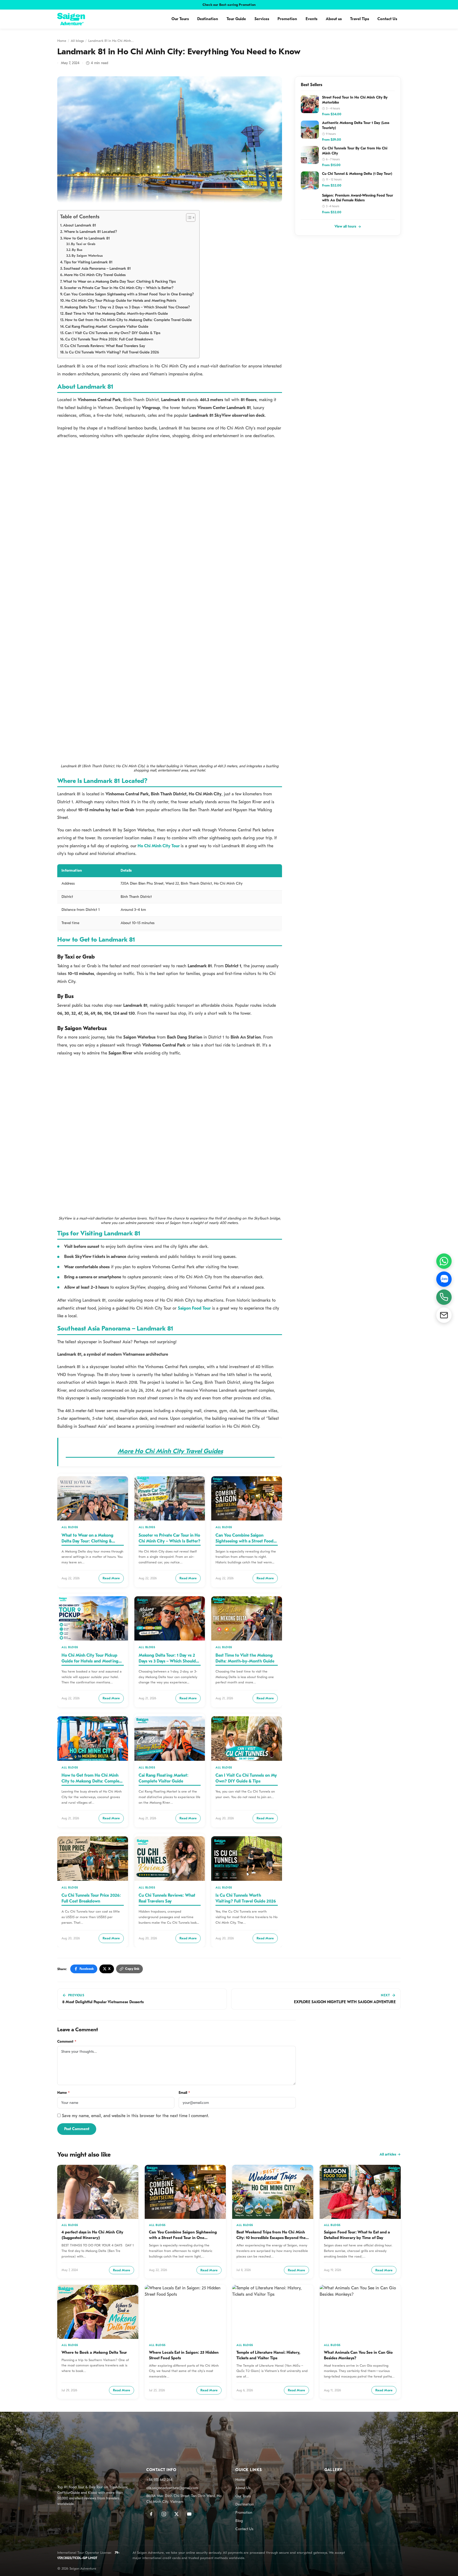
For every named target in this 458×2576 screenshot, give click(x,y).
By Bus (77, 250)
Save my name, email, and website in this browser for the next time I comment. (136, 2116)
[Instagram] (164, 2514)
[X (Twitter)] (177, 2514)
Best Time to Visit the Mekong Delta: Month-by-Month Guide (116, 314)
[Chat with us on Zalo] (444, 1279)
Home (62, 41)
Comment (67, 2041)
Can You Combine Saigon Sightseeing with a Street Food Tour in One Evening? (129, 294)
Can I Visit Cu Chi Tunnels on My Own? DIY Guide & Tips (113, 333)
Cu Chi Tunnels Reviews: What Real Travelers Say (105, 346)
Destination (208, 19)
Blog (239, 2521)
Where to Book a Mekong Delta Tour (94, 2352)
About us (334, 19)
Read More (111, 1578)
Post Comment (77, 2129)
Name (63, 2093)
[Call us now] (444, 1297)
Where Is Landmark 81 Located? (91, 232)
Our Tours (180, 19)
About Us (243, 2488)
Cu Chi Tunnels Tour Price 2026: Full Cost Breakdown (109, 339)
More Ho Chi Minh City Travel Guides (95, 275)
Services (262, 19)
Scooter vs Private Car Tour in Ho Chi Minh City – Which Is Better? (119, 288)
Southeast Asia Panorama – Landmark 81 (97, 269)
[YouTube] (189, 2514)
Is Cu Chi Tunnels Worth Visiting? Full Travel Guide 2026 (112, 352)
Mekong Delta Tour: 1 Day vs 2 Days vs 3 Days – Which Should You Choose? (127, 307)
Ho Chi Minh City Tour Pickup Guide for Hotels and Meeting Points (121, 301)
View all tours (345, 227)
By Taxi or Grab (83, 244)
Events (311, 19)
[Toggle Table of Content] (188, 218)
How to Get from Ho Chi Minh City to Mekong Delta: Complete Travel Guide (128, 320)
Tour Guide (236, 19)
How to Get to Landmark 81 (87, 238)
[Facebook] (151, 2514)
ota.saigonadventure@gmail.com (172, 2488)
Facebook (87, 1969)
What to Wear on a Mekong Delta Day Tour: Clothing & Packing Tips (119, 281)
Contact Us (387, 19)
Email (184, 2093)
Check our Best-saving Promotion (229, 5)
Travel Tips (360, 19)
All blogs (77, 41)
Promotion (287, 19)
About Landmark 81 (80, 225)
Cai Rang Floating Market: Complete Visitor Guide (107, 327)
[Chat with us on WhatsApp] (444, 1261)
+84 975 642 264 (159, 2480)
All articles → (390, 2154)
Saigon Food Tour (194, 1308)
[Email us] (444, 1315)
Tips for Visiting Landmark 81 (88, 262)
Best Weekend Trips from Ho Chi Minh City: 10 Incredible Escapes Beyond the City (271, 2238)
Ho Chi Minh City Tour (159, 846)
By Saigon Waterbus (87, 256)
